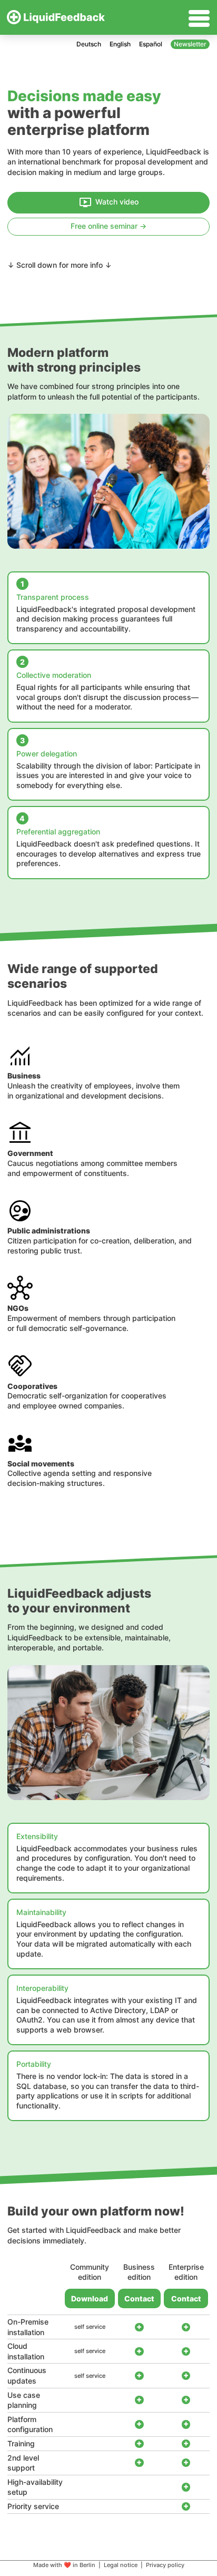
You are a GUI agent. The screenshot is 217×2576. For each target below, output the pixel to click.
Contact (139, 2298)
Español (151, 44)
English (120, 44)
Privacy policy (165, 2565)
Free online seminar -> (108, 226)
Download (90, 2298)
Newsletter (190, 44)
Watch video (117, 202)
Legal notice (121, 2565)
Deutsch (89, 44)
